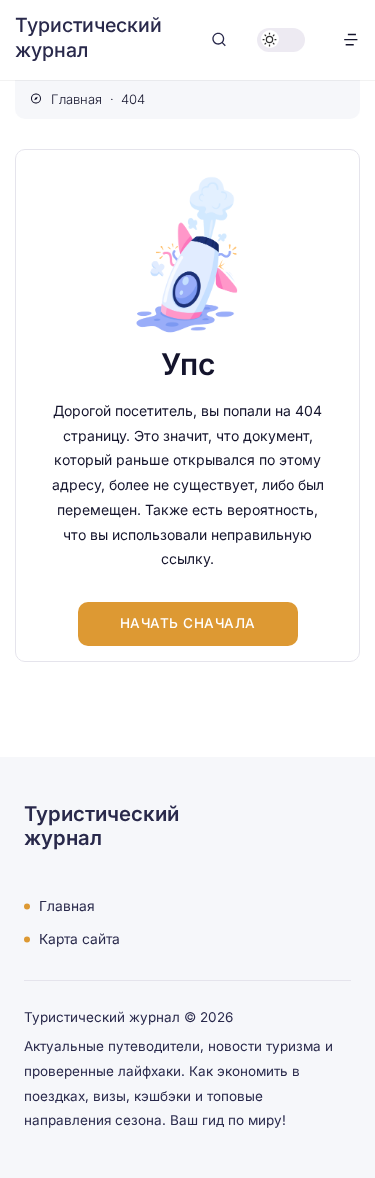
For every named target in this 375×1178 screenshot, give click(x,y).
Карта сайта (79, 939)
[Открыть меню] (351, 39)
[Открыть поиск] (219, 39)
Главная (67, 906)
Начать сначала (188, 623)
